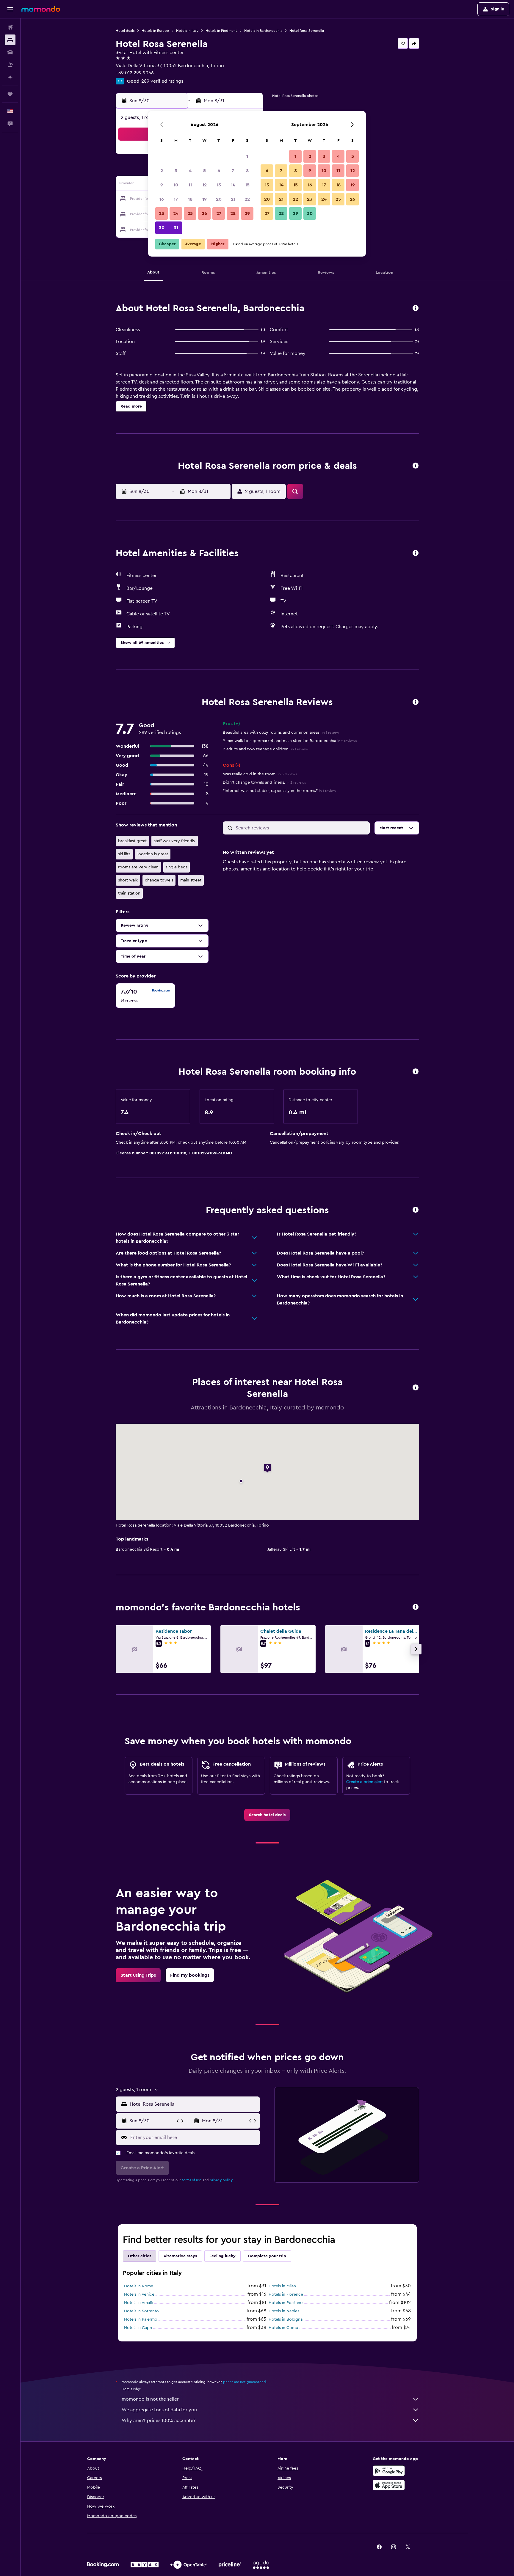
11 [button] (190, 185)
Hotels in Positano (286, 2303)
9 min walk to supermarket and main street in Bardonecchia (290, 741)
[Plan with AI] (10, 77)
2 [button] (162, 171)
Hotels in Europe (155, 31)
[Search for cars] (10, 52)
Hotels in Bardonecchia (263, 31)
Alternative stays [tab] (180, 2256)
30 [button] (162, 228)
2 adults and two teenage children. (265, 749)
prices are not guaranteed (245, 2382)
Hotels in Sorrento (141, 2311)
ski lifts (124, 854)
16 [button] (162, 199)
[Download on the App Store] (389, 2485)
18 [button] (190, 199)
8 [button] (247, 171)
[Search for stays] (10, 40)
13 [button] (219, 185)
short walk (128, 880)
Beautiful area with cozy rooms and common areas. (281, 733)
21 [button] (233, 199)
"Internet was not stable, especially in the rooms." (279, 791)
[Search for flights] (10, 27)
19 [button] (204, 199)
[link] (267, 1815)
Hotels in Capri (138, 2328)
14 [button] (233, 185)
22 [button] (247, 199)
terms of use (192, 2180)
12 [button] (204, 185)
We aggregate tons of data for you (159, 2410)
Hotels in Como (283, 2328)
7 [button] (233, 171)
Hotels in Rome (139, 2286)
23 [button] (162, 213)
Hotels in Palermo (141, 2319)
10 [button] (176, 185)
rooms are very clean (138, 867)
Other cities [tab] (140, 2256)
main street (191, 880)
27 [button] (219, 213)
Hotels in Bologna (286, 2319)
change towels (159, 880)
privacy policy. (221, 2180)
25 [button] (190, 213)
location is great (153, 854)
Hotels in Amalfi (139, 2303)
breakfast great (132, 841)
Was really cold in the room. (260, 774)
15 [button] (247, 185)
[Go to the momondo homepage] (41, 9)
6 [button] (219, 171)
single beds (177, 867)
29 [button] (247, 213)
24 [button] (176, 213)
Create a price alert (365, 1782)
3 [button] (176, 171)
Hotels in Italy (187, 31)
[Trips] (10, 94)
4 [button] (190, 171)
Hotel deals (125, 31)
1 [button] (247, 156)
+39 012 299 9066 (135, 73)
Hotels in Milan (282, 2286)
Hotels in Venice (139, 2294)
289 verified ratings (162, 81)
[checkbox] (145, 996)
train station (129, 893)
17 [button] (176, 199)
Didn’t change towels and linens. (264, 782)
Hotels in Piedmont (221, 31)
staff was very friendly (175, 841)
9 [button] (162, 185)
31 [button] (176, 228)
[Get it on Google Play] (389, 2471)
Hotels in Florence (286, 2294)
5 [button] (204, 171)
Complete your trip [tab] (267, 2256)
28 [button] (233, 213)
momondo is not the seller (150, 2399)
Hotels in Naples (284, 2311)
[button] (10, 9)
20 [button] (219, 199)
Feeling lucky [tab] (222, 2256)
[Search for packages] (10, 65)
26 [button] (204, 213)
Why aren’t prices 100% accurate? (159, 2421)
